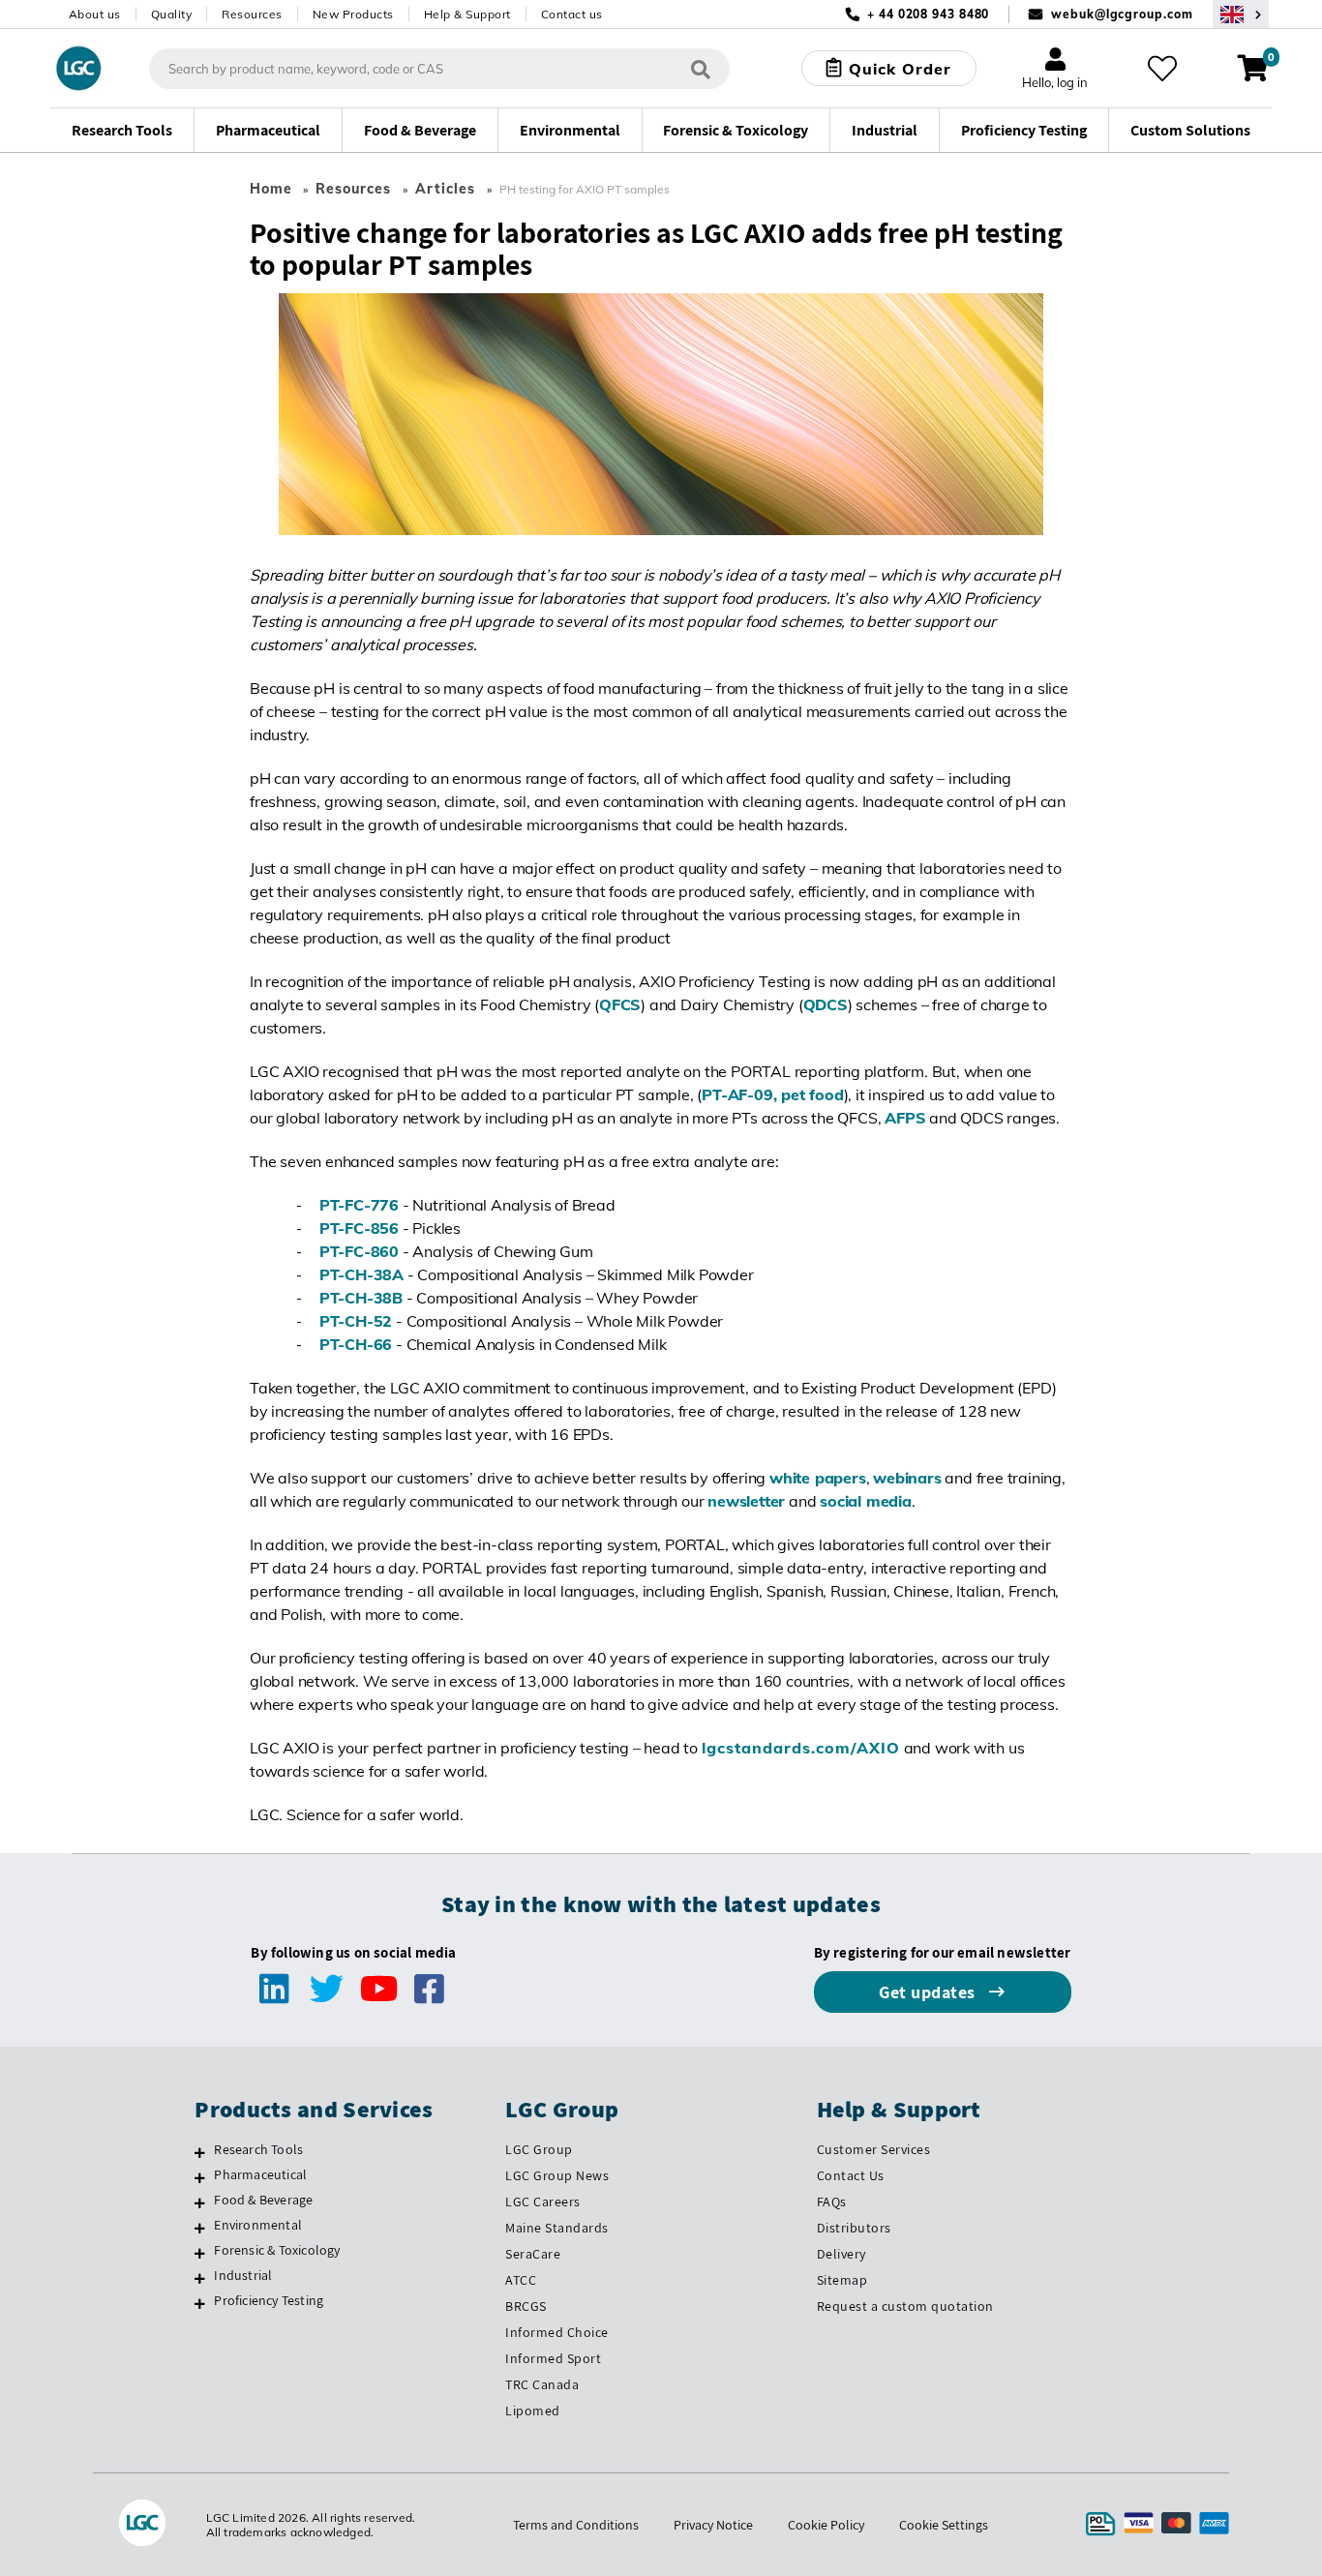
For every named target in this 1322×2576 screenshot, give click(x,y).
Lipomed (533, 2411)
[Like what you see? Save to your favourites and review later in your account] (1162, 69)
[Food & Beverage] (200, 2202)
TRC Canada (542, 2384)
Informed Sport (553, 2358)
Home (271, 189)
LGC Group (539, 2149)
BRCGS (526, 2306)
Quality (172, 14)
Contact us (572, 14)
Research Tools (258, 2149)
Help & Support (467, 14)
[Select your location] (1241, 14)
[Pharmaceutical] (200, 2177)
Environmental (258, 2225)
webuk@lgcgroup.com (1122, 14)
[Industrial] (200, 2278)
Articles (445, 189)
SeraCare (533, 2254)
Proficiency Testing (269, 2300)
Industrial (243, 2275)
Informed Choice (557, 2332)
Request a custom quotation (905, 2306)
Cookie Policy (826, 2525)
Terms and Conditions (576, 2525)
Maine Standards (557, 2228)
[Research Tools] (200, 2152)
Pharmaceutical (260, 2174)
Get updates (929, 1992)
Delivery (841, 2254)
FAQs (832, 2202)
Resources (252, 14)
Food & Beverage (263, 2200)
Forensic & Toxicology (277, 2250)
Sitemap (842, 2280)
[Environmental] (200, 2228)
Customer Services (874, 2149)
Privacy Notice (713, 2525)
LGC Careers (543, 2202)
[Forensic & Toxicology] (200, 2253)
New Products (353, 14)
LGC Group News (557, 2175)
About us (95, 14)
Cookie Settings (944, 2525)
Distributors (854, 2228)
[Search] (701, 68)
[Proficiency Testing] (200, 2303)
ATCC (521, 2280)
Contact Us (851, 2175)
